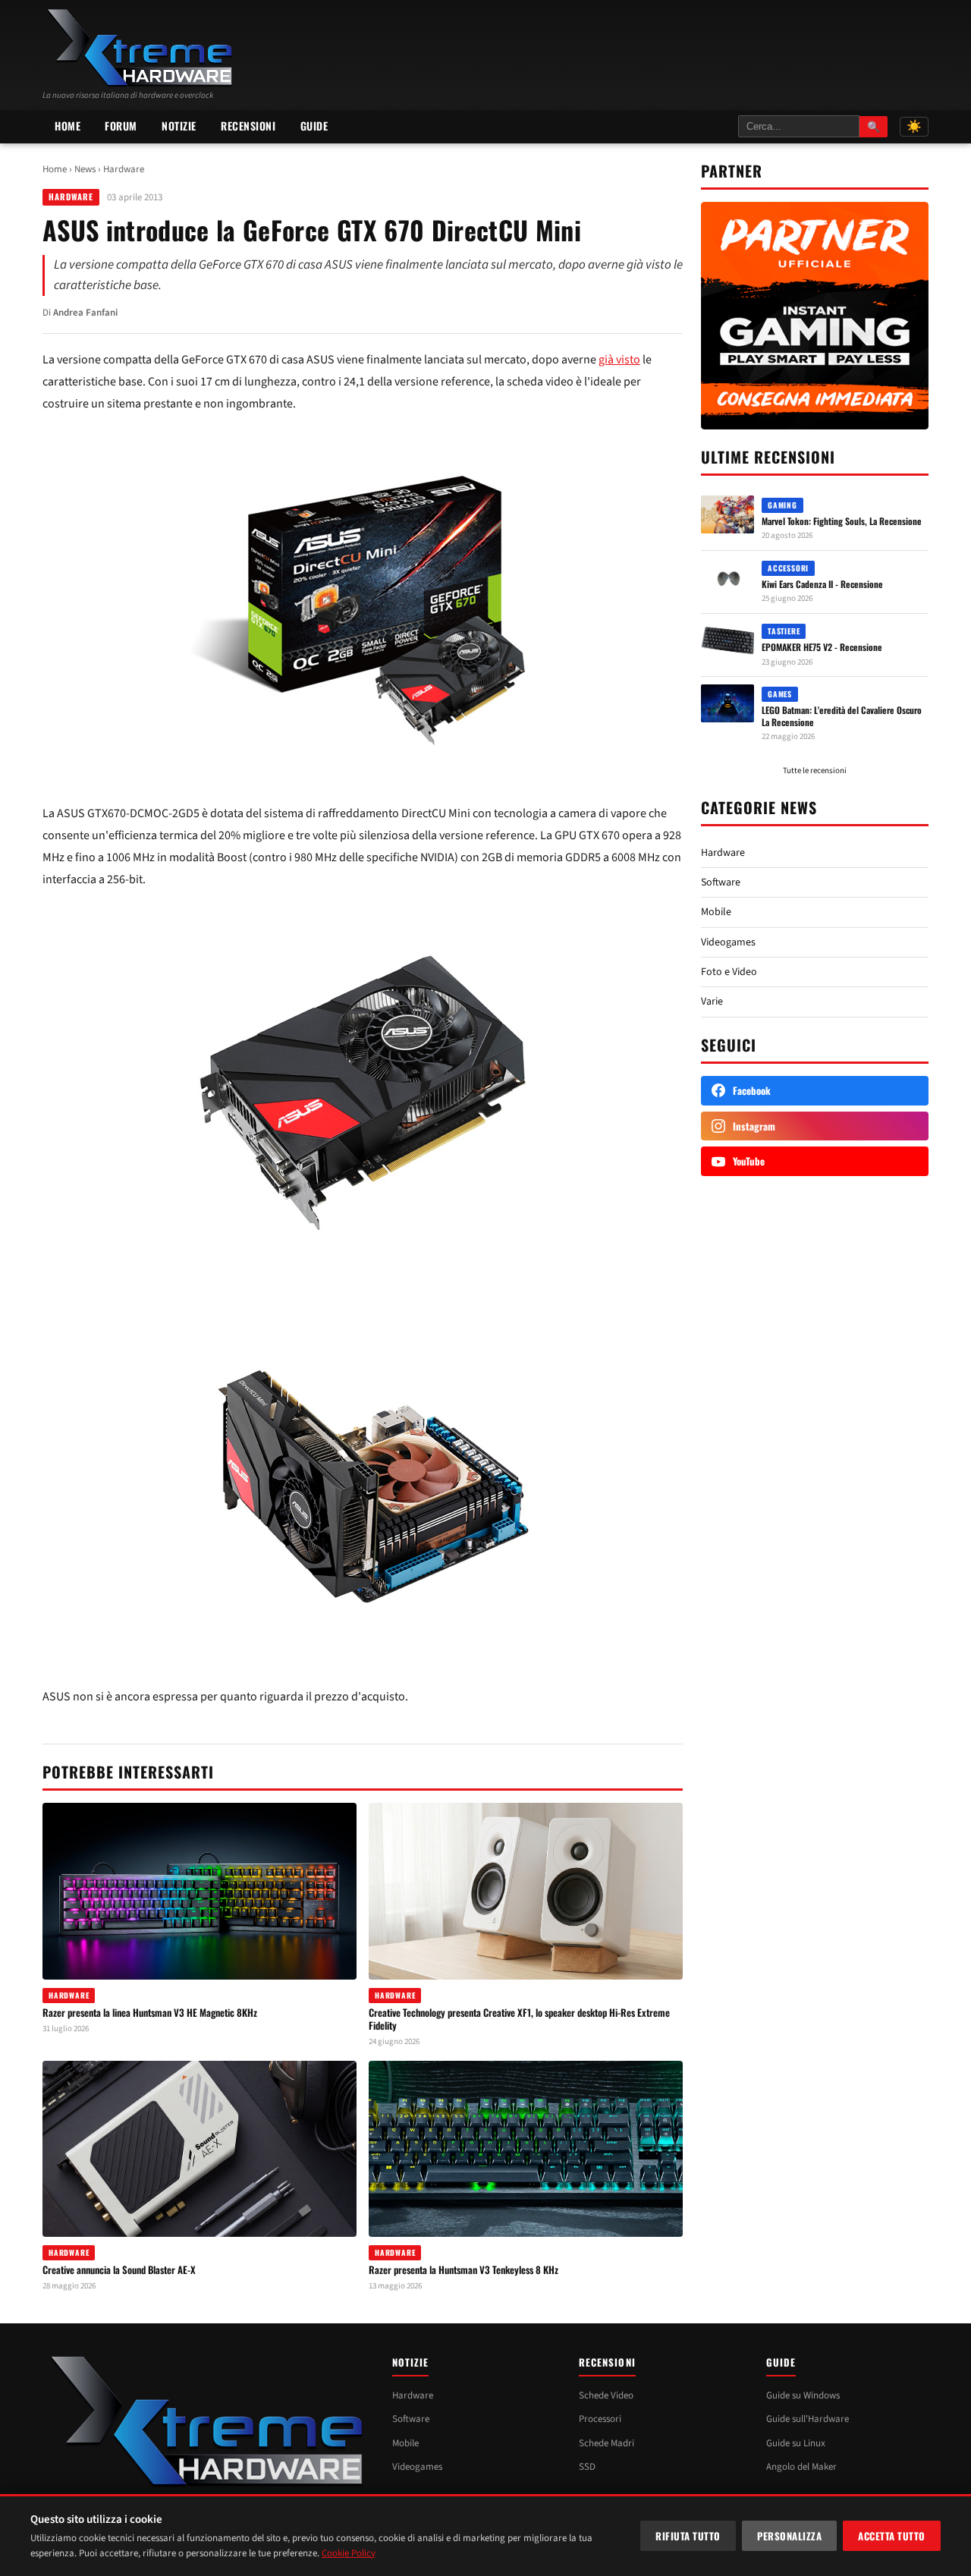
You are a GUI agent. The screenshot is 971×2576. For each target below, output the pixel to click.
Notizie (179, 126)
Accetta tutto (892, 2536)
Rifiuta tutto (688, 2536)
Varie (712, 1002)
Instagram (754, 1126)
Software (721, 882)
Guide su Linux (796, 2443)
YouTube (749, 1161)
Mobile (716, 912)
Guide (314, 126)
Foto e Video (729, 972)
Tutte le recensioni (815, 771)
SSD (587, 2467)
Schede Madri (606, 2443)
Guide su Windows (803, 2395)
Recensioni (248, 126)
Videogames (728, 942)
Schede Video (606, 2395)
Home (68, 126)
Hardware (124, 169)
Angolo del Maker (801, 2467)
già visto (619, 360)
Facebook (752, 1090)
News (85, 169)
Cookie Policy (349, 2553)
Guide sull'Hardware (808, 2419)
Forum (121, 126)
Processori (600, 2419)
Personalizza (789, 2536)
